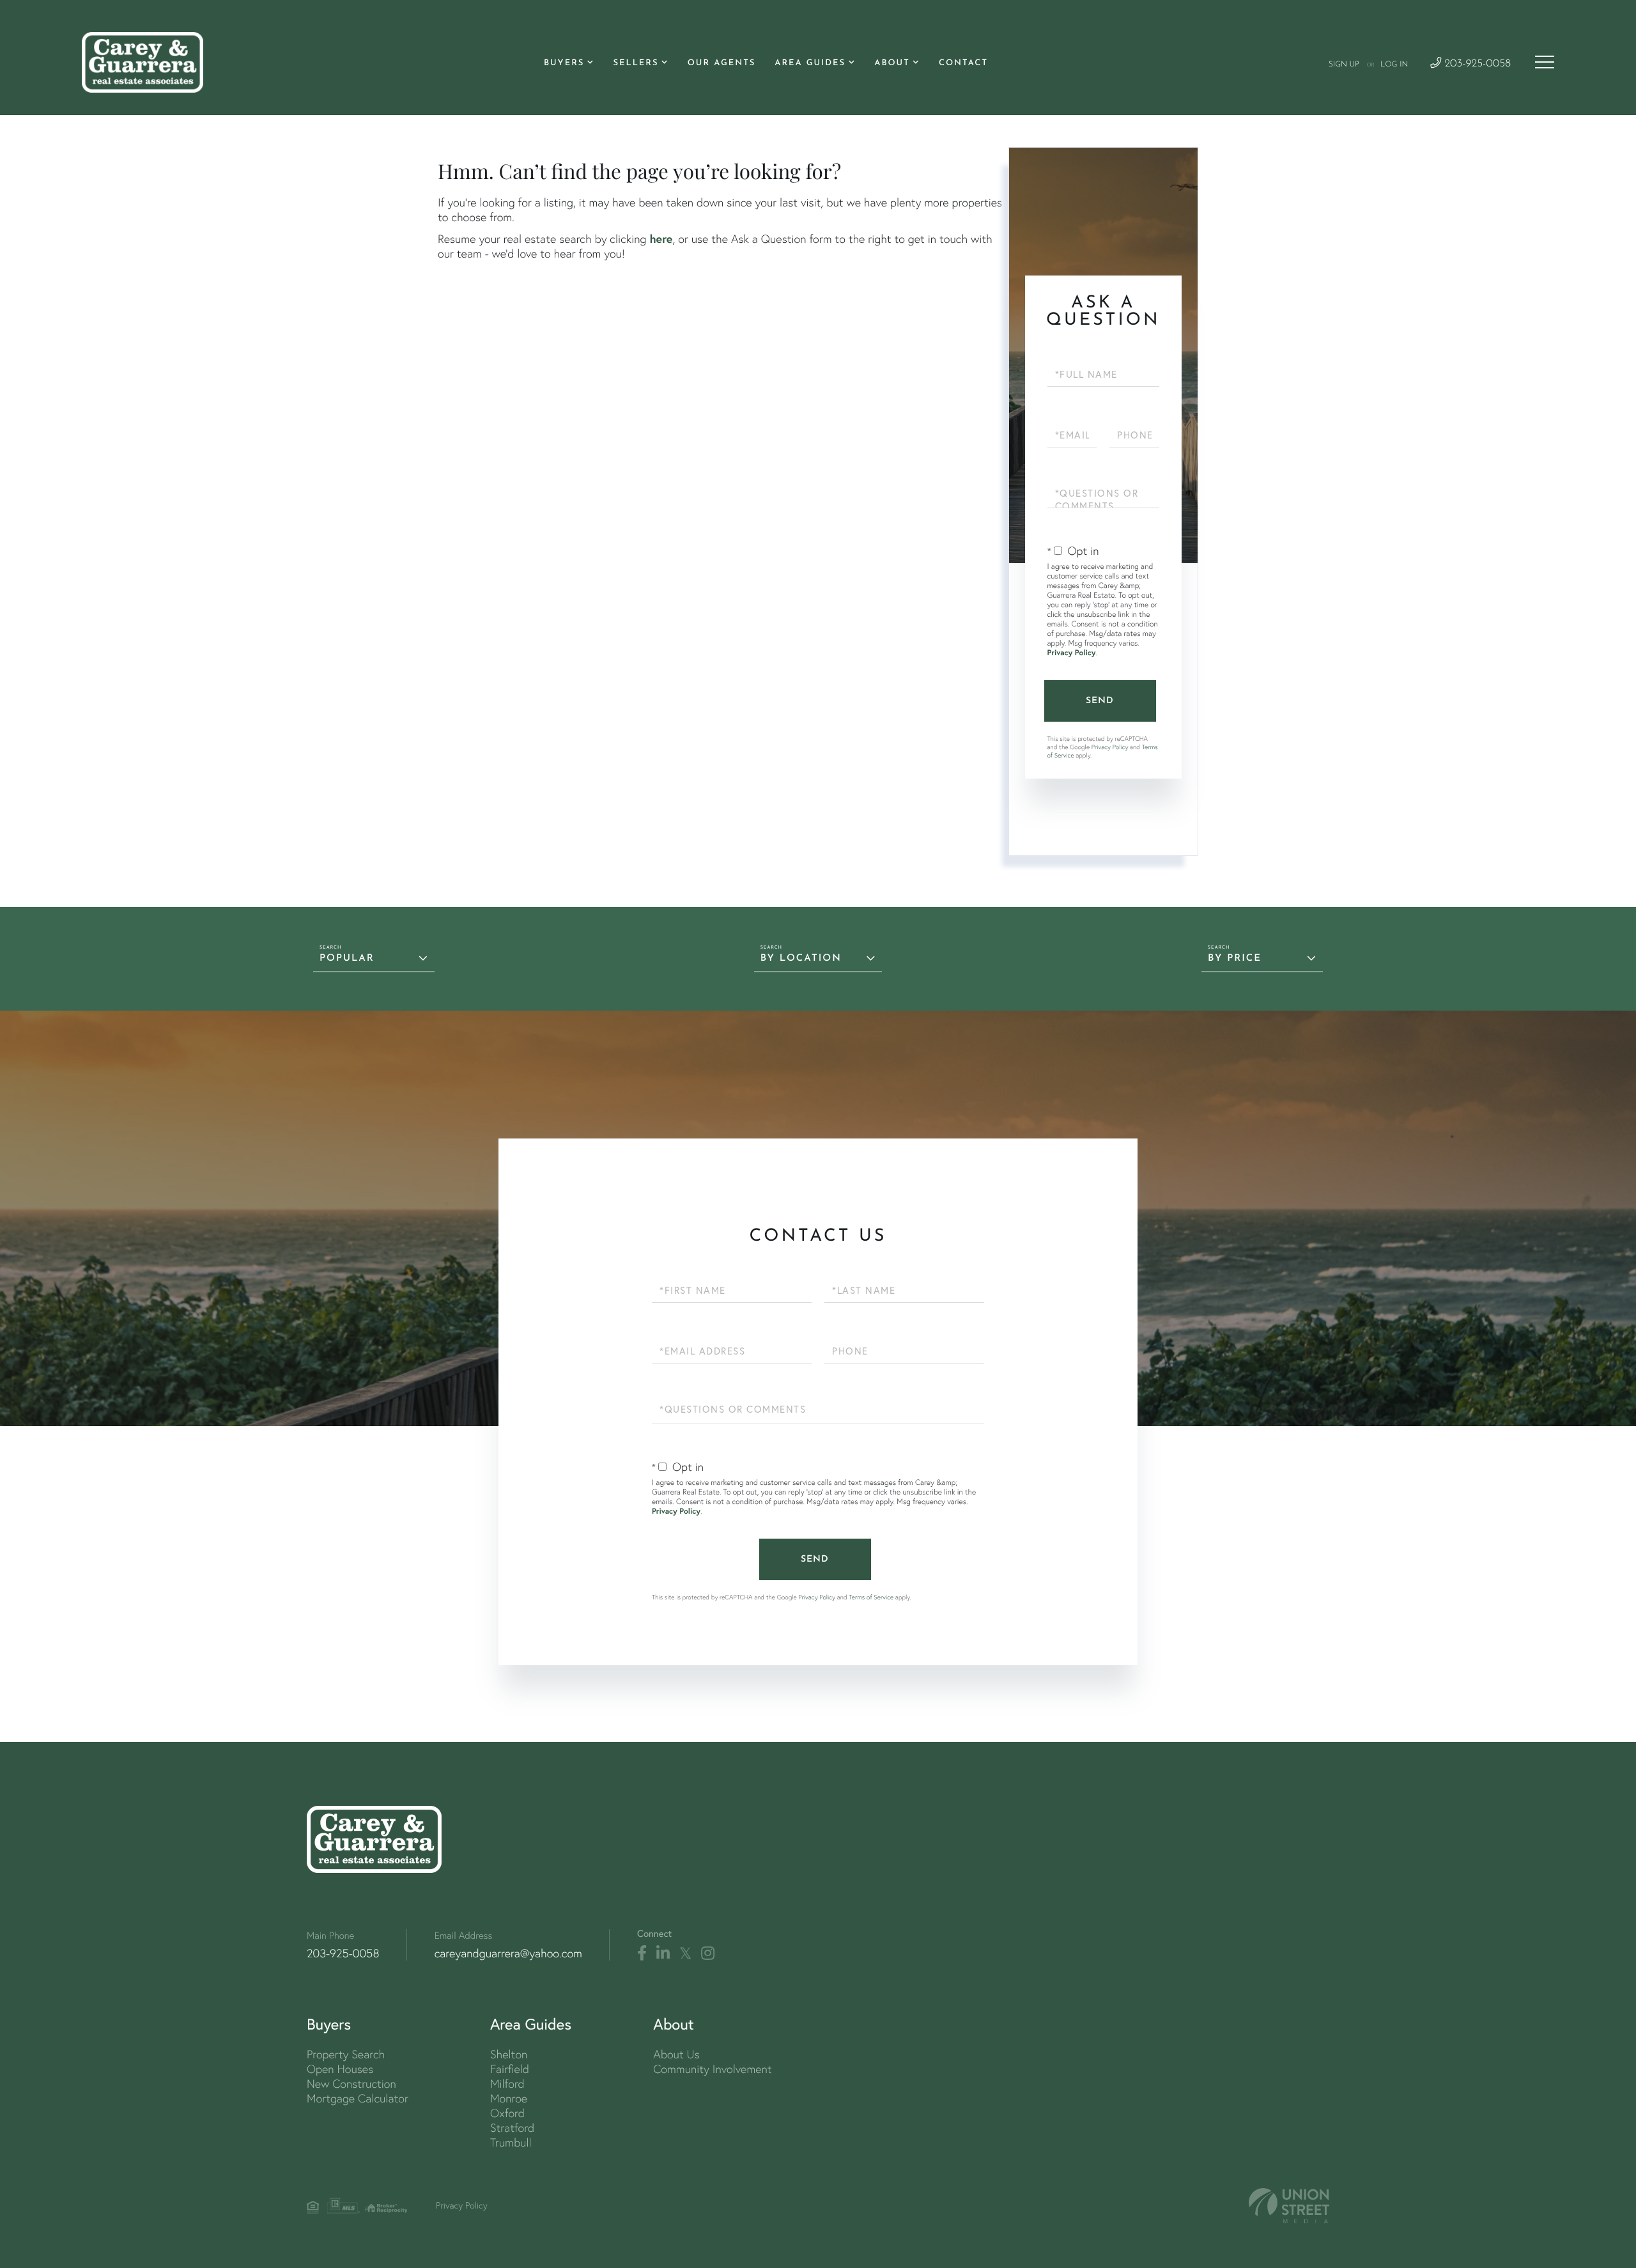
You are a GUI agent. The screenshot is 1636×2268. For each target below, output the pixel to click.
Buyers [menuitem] (564, 64)
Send (1100, 701)
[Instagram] (708, 1953)
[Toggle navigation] (1545, 62)
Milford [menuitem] (507, 2084)
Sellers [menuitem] (636, 64)
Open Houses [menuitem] (340, 2069)
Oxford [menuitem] (507, 2113)
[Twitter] (685, 1953)
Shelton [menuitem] (509, 2054)
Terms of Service (871, 1597)
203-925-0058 (1476, 64)
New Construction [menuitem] (351, 2084)
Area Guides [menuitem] (810, 64)
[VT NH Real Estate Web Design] (1289, 2206)
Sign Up (1344, 65)
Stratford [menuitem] (512, 2128)
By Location (801, 959)
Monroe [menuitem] (509, 2098)
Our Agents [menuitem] (722, 64)
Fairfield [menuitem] (510, 2069)
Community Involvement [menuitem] (712, 2069)
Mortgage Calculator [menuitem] (358, 2098)
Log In (1394, 65)
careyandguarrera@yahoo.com (508, 1953)
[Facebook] (642, 1953)
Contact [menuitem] (963, 64)
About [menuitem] (892, 64)
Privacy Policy (1072, 653)
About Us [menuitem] (676, 2054)
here (661, 238)
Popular (347, 959)
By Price (1235, 959)
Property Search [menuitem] (346, 2054)
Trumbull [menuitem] (511, 2142)
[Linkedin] (663, 1953)
